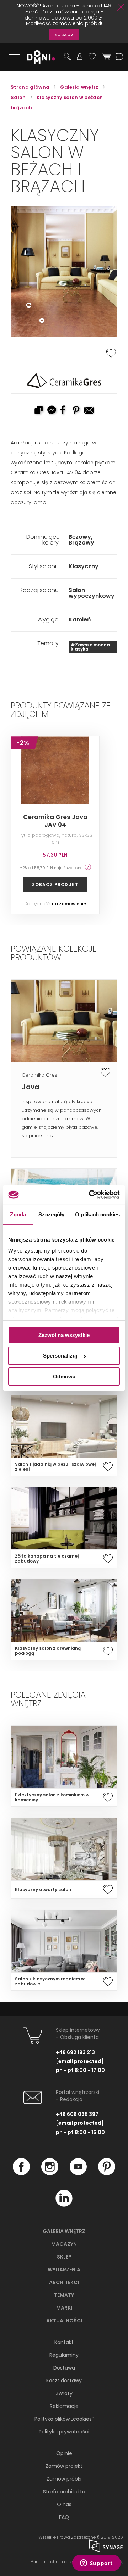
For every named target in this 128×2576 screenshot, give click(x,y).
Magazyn (64, 2244)
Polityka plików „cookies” (64, 2419)
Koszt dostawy (64, 2381)
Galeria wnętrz (64, 2231)
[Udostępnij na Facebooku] (64, 411)
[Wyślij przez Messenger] (51, 411)
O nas (64, 2504)
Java (30, 1087)
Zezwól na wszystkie (64, 1335)
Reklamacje (64, 2406)
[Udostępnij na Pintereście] (77, 411)
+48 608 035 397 (77, 2114)
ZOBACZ (64, 35)
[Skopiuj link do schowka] (38, 411)
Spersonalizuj (60, 1356)
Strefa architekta (64, 2492)
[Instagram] (50, 2173)
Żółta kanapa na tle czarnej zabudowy (47, 1559)
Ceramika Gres (39, 1075)
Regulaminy (64, 2355)
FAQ (64, 2517)
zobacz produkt (55, 885)
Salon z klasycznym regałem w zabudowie (50, 1981)
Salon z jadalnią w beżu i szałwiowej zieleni (55, 1467)
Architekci (64, 2282)
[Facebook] (21, 2173)
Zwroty (64, 2393)
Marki (64, 2308)
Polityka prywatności (64, 2432)
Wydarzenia (64, 2270)
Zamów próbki (64, 2479)
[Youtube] (78, 2173)
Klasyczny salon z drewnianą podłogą (48, 1651)
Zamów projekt (64, 2466)
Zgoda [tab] (18, 1214)
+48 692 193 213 (75, 2052)
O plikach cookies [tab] (97, 1214)
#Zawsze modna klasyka (90, 647)
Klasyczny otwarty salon (43, 1890)
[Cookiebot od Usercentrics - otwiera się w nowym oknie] (90, 1195)
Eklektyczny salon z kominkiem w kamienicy (52, 1797)
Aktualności (64, 2321)
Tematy (64, 2295)
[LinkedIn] (64, 2205)
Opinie (64, 2453)
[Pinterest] (107, 2173)
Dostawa (64, 2368)
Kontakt (64, 2342)
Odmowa (64, 1377)
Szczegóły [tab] (51, 1214)
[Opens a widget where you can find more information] (96, 2564)
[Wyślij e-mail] (90, 411)
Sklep (64, 2257)
